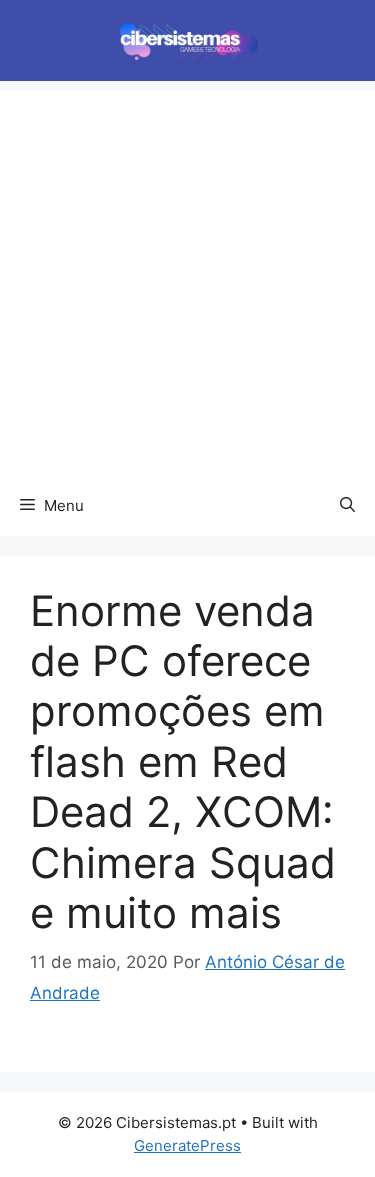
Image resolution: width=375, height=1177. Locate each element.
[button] (347, 506)
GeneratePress (187, 1145)
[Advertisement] (187, 278)
